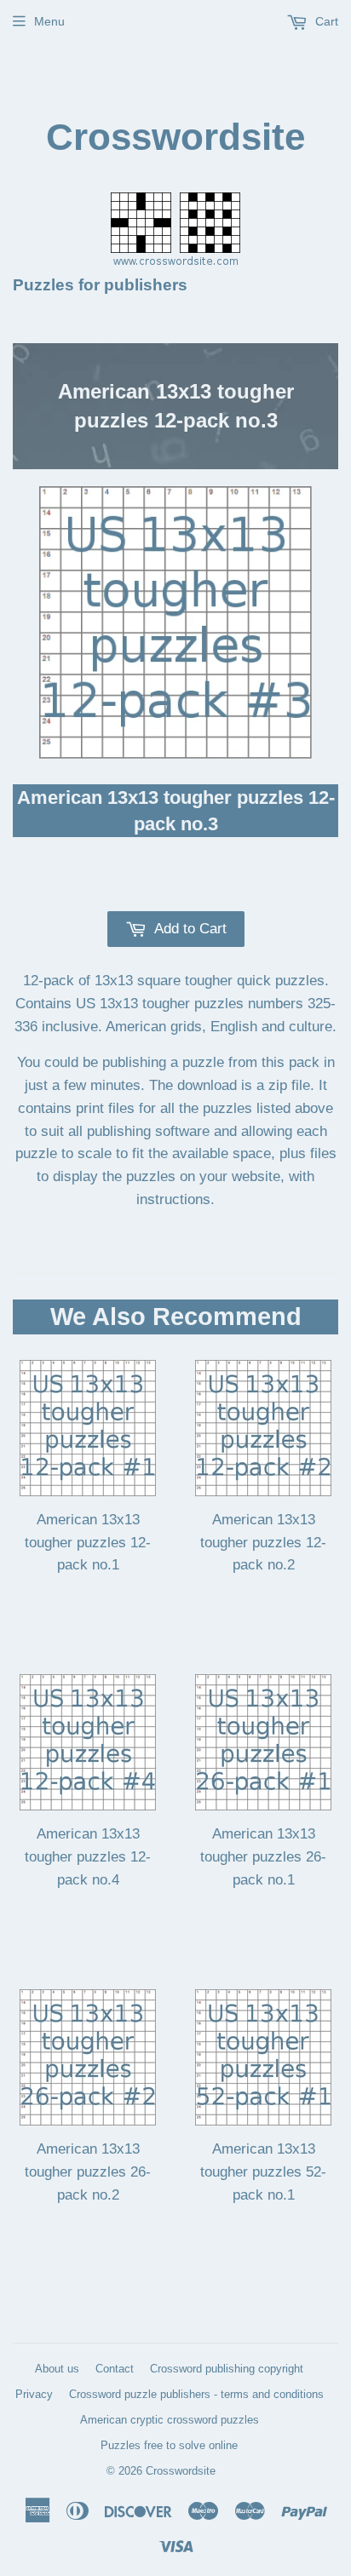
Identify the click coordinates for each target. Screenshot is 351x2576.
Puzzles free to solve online (169, 2445)
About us (57, 2369)
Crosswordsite (175, 137)
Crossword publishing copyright (227, 2369)
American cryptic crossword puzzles (170, 2420)
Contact (115, 2369)
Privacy (34, 2394)
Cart (325, 21)
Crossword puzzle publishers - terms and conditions (196, 2394)
